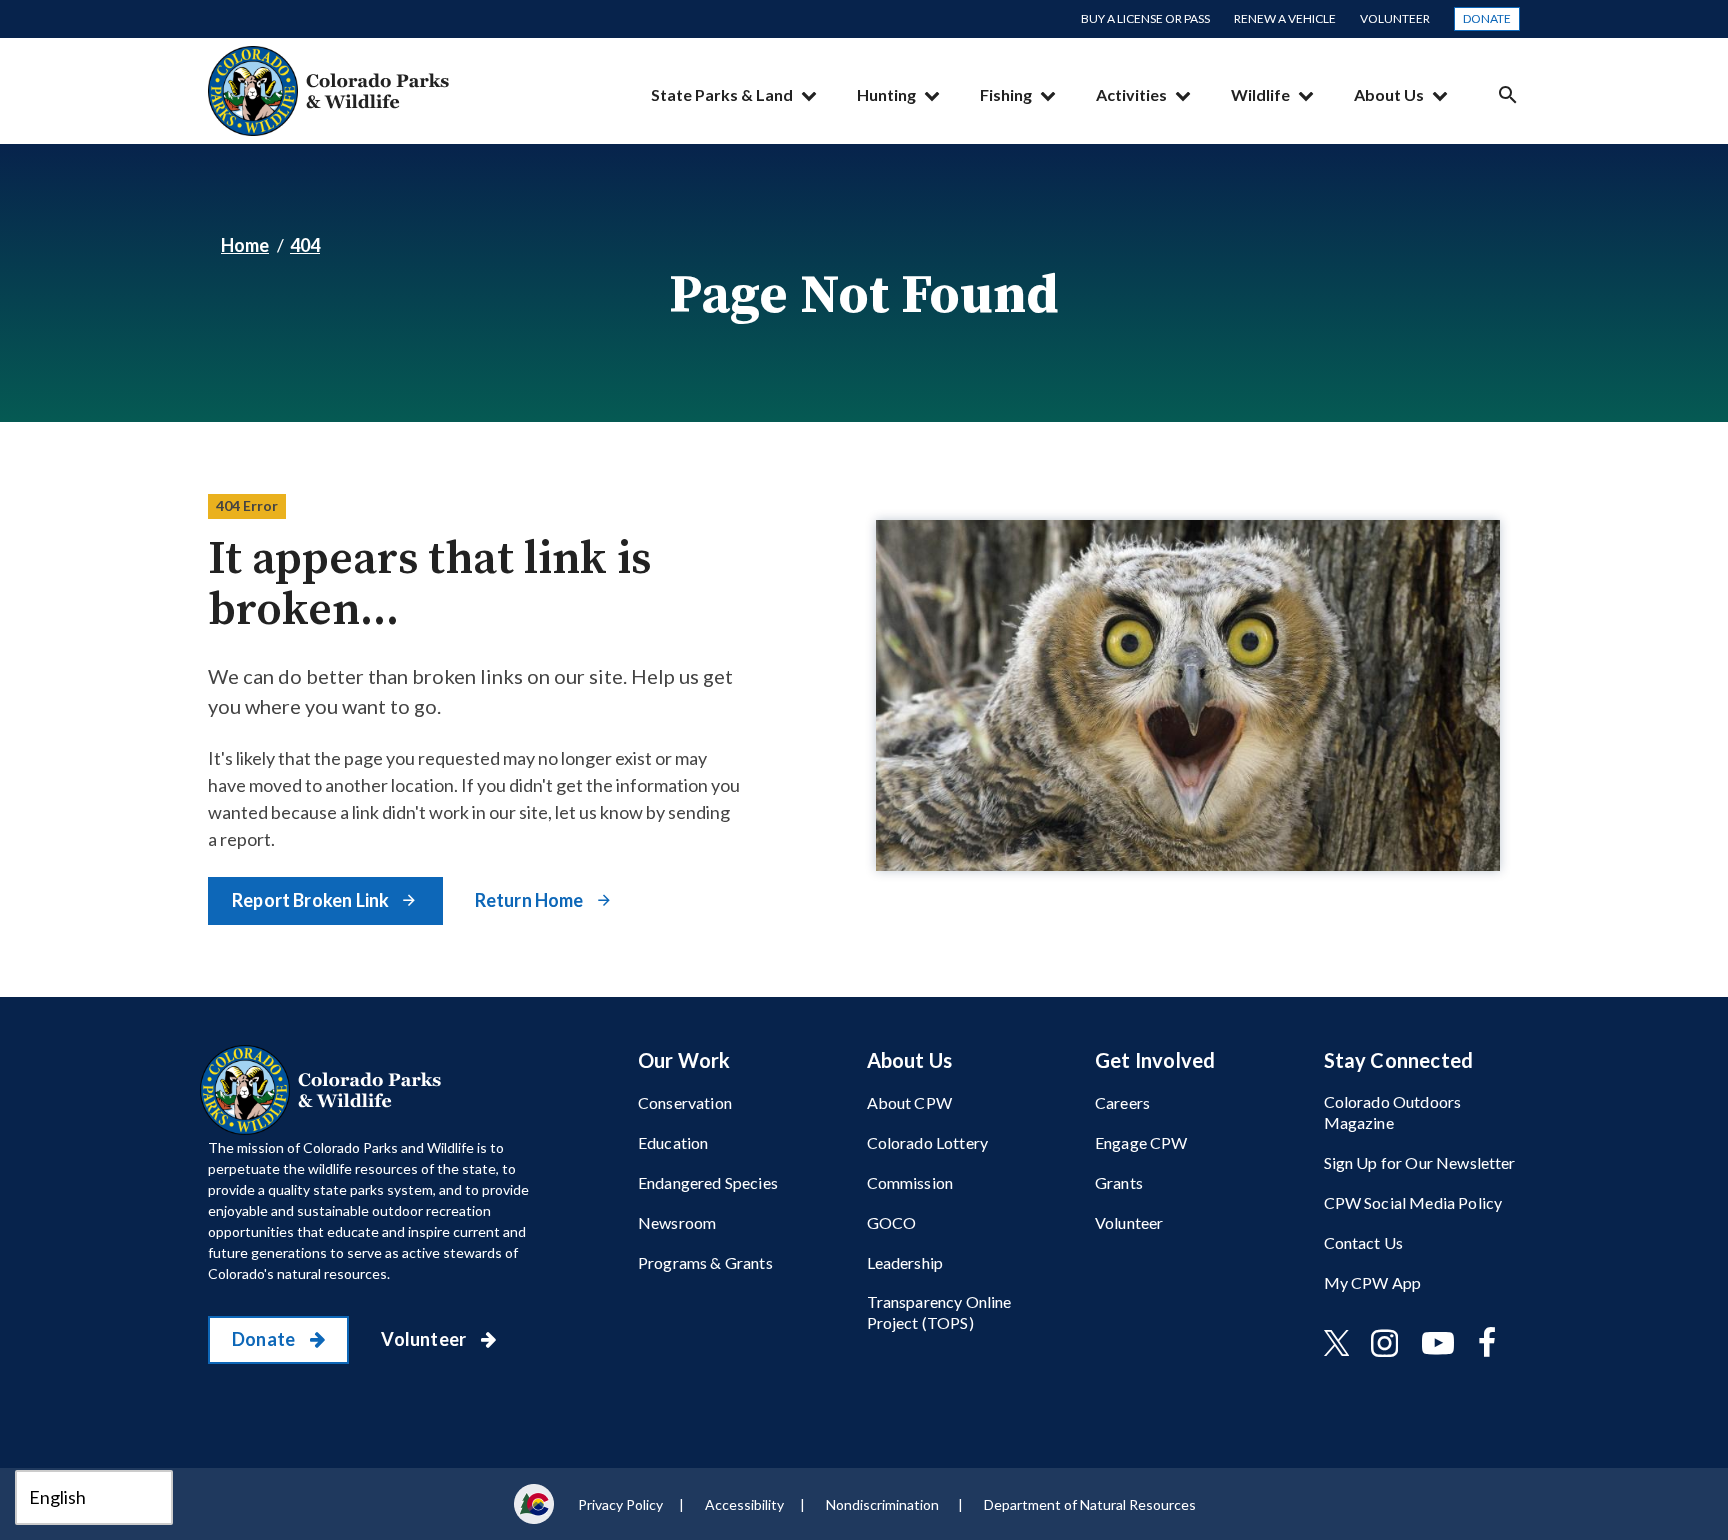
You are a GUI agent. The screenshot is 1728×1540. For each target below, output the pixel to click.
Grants (1119, 1182)
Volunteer (1395, 18)
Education (673, 1142)
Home (245, 245)
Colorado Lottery (928, 1142)
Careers (1122, 1102)
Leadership (905, 1262)
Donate (1487, 18)
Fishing (1006, 94)
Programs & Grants (705, 1262)
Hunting (886, 94)
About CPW (909, 1102)
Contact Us (1364, 1242)
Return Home (531, 900)
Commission (910, 1182)
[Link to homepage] (325, 1090)
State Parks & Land (722, 94)
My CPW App (1373, 1282)
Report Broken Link (312, 900)
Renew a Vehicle (1285, 18)
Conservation (685, 1102)
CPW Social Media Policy (1413, 1202)
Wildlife (1260, 94)
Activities (1131, 94)
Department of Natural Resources (1090, 1504)
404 (305, 245)
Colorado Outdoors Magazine (1393, 1112)
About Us (1389, 94)
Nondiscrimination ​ (884, 1504)
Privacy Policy (620, 1504)
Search (1508, 94)
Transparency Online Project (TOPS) (939, 1312)
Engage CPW (1141, 1142)
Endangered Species (708, 1182)
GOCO (892, 1222)
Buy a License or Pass (1145, 18)
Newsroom (677, 1222)
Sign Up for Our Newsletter (1420, 1162)
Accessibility (744, 1504)
